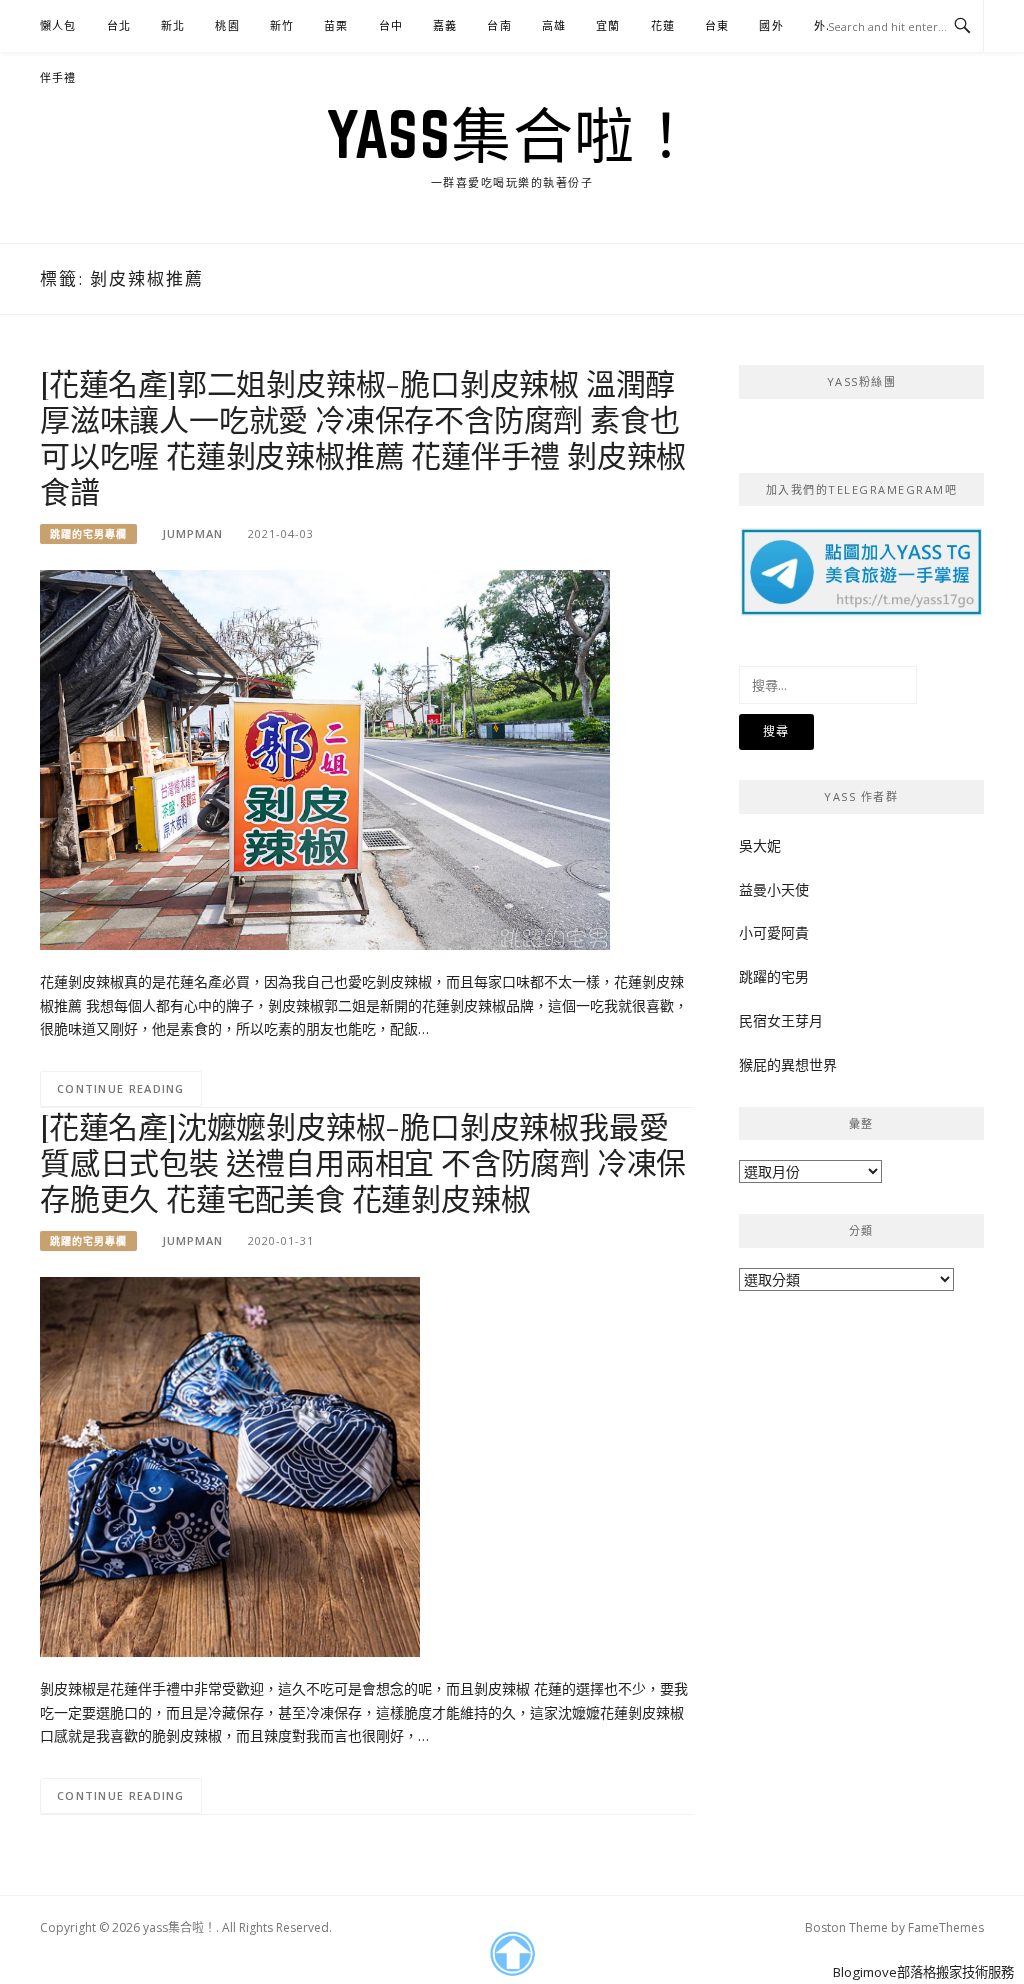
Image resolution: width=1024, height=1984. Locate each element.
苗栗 (336, 25)
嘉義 (445, 25)
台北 (119, 25)
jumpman (192, 533)
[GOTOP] (512, 1954)
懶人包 (58, 25)
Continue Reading (121, 1088)
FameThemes (946, 1927)
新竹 (282, 25)
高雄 (554, 25)
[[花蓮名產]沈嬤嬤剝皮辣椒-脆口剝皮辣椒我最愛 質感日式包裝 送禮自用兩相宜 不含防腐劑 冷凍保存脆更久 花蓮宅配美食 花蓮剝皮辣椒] (230, 1465)
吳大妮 (760, 845)
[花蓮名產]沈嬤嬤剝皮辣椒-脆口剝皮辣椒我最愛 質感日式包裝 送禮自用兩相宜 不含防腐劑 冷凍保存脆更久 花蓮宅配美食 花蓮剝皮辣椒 (363, 1162)
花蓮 (663, 25)
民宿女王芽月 (781, 1020)
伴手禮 (58, 77)
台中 (391, 25)
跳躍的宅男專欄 (88, 534)
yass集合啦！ (512, 134)
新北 (173, 25)
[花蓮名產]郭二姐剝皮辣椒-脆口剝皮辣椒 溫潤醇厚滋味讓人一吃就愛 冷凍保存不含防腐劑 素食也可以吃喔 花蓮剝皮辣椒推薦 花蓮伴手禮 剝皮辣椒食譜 (363, 437)
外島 (826, 25)
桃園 (227, 25)
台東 (717, 25)
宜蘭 (608, 25)
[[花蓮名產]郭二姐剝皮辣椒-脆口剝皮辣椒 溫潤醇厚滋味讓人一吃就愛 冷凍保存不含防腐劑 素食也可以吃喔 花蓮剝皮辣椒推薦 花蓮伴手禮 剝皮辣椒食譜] (325, 758)
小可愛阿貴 (774, 932)
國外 (771, 25)
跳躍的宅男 (774, 976)
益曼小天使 (774, 889)
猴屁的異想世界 (788, 1064)
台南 (499, 25)
